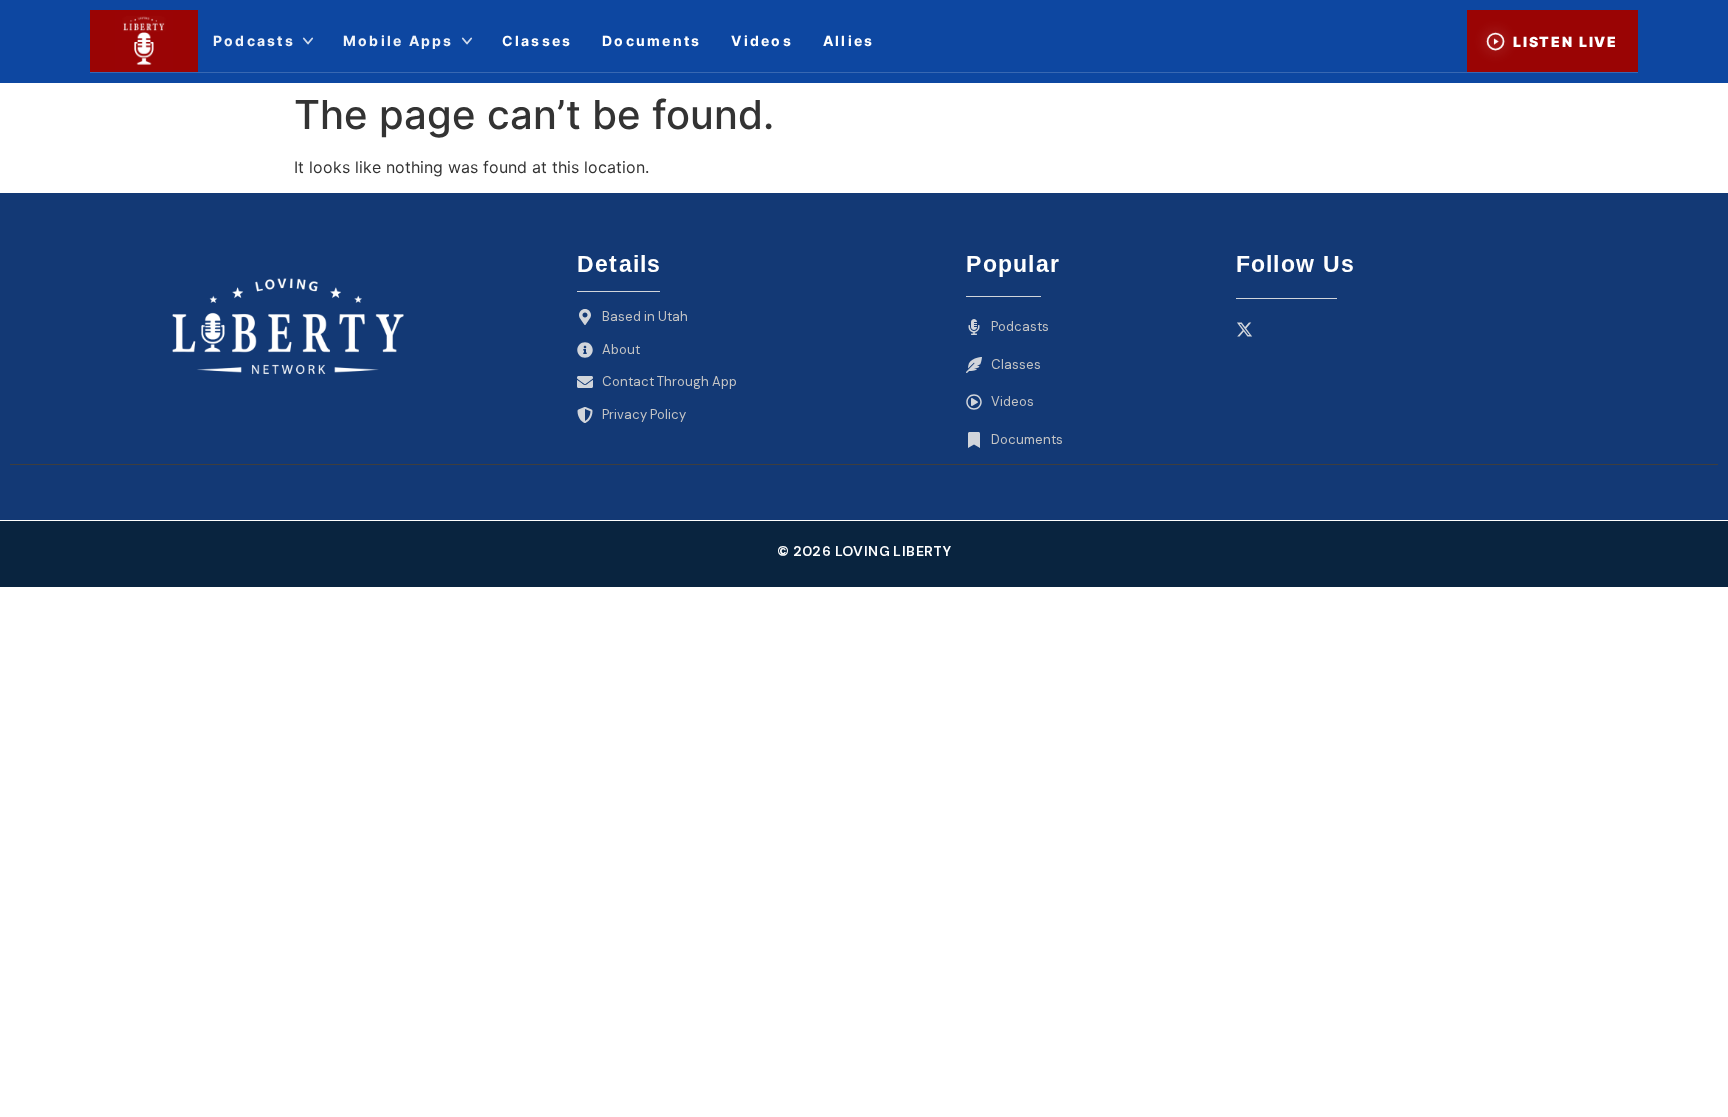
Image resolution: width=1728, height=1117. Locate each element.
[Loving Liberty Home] (144, 41)
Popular (1013, 264)
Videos (761, 40)
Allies (848, 40)
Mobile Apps (398, 40)
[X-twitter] (1244, 329)
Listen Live (1565, 41)
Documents (651, 40)
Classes (537, 40)
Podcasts (254, 40)
